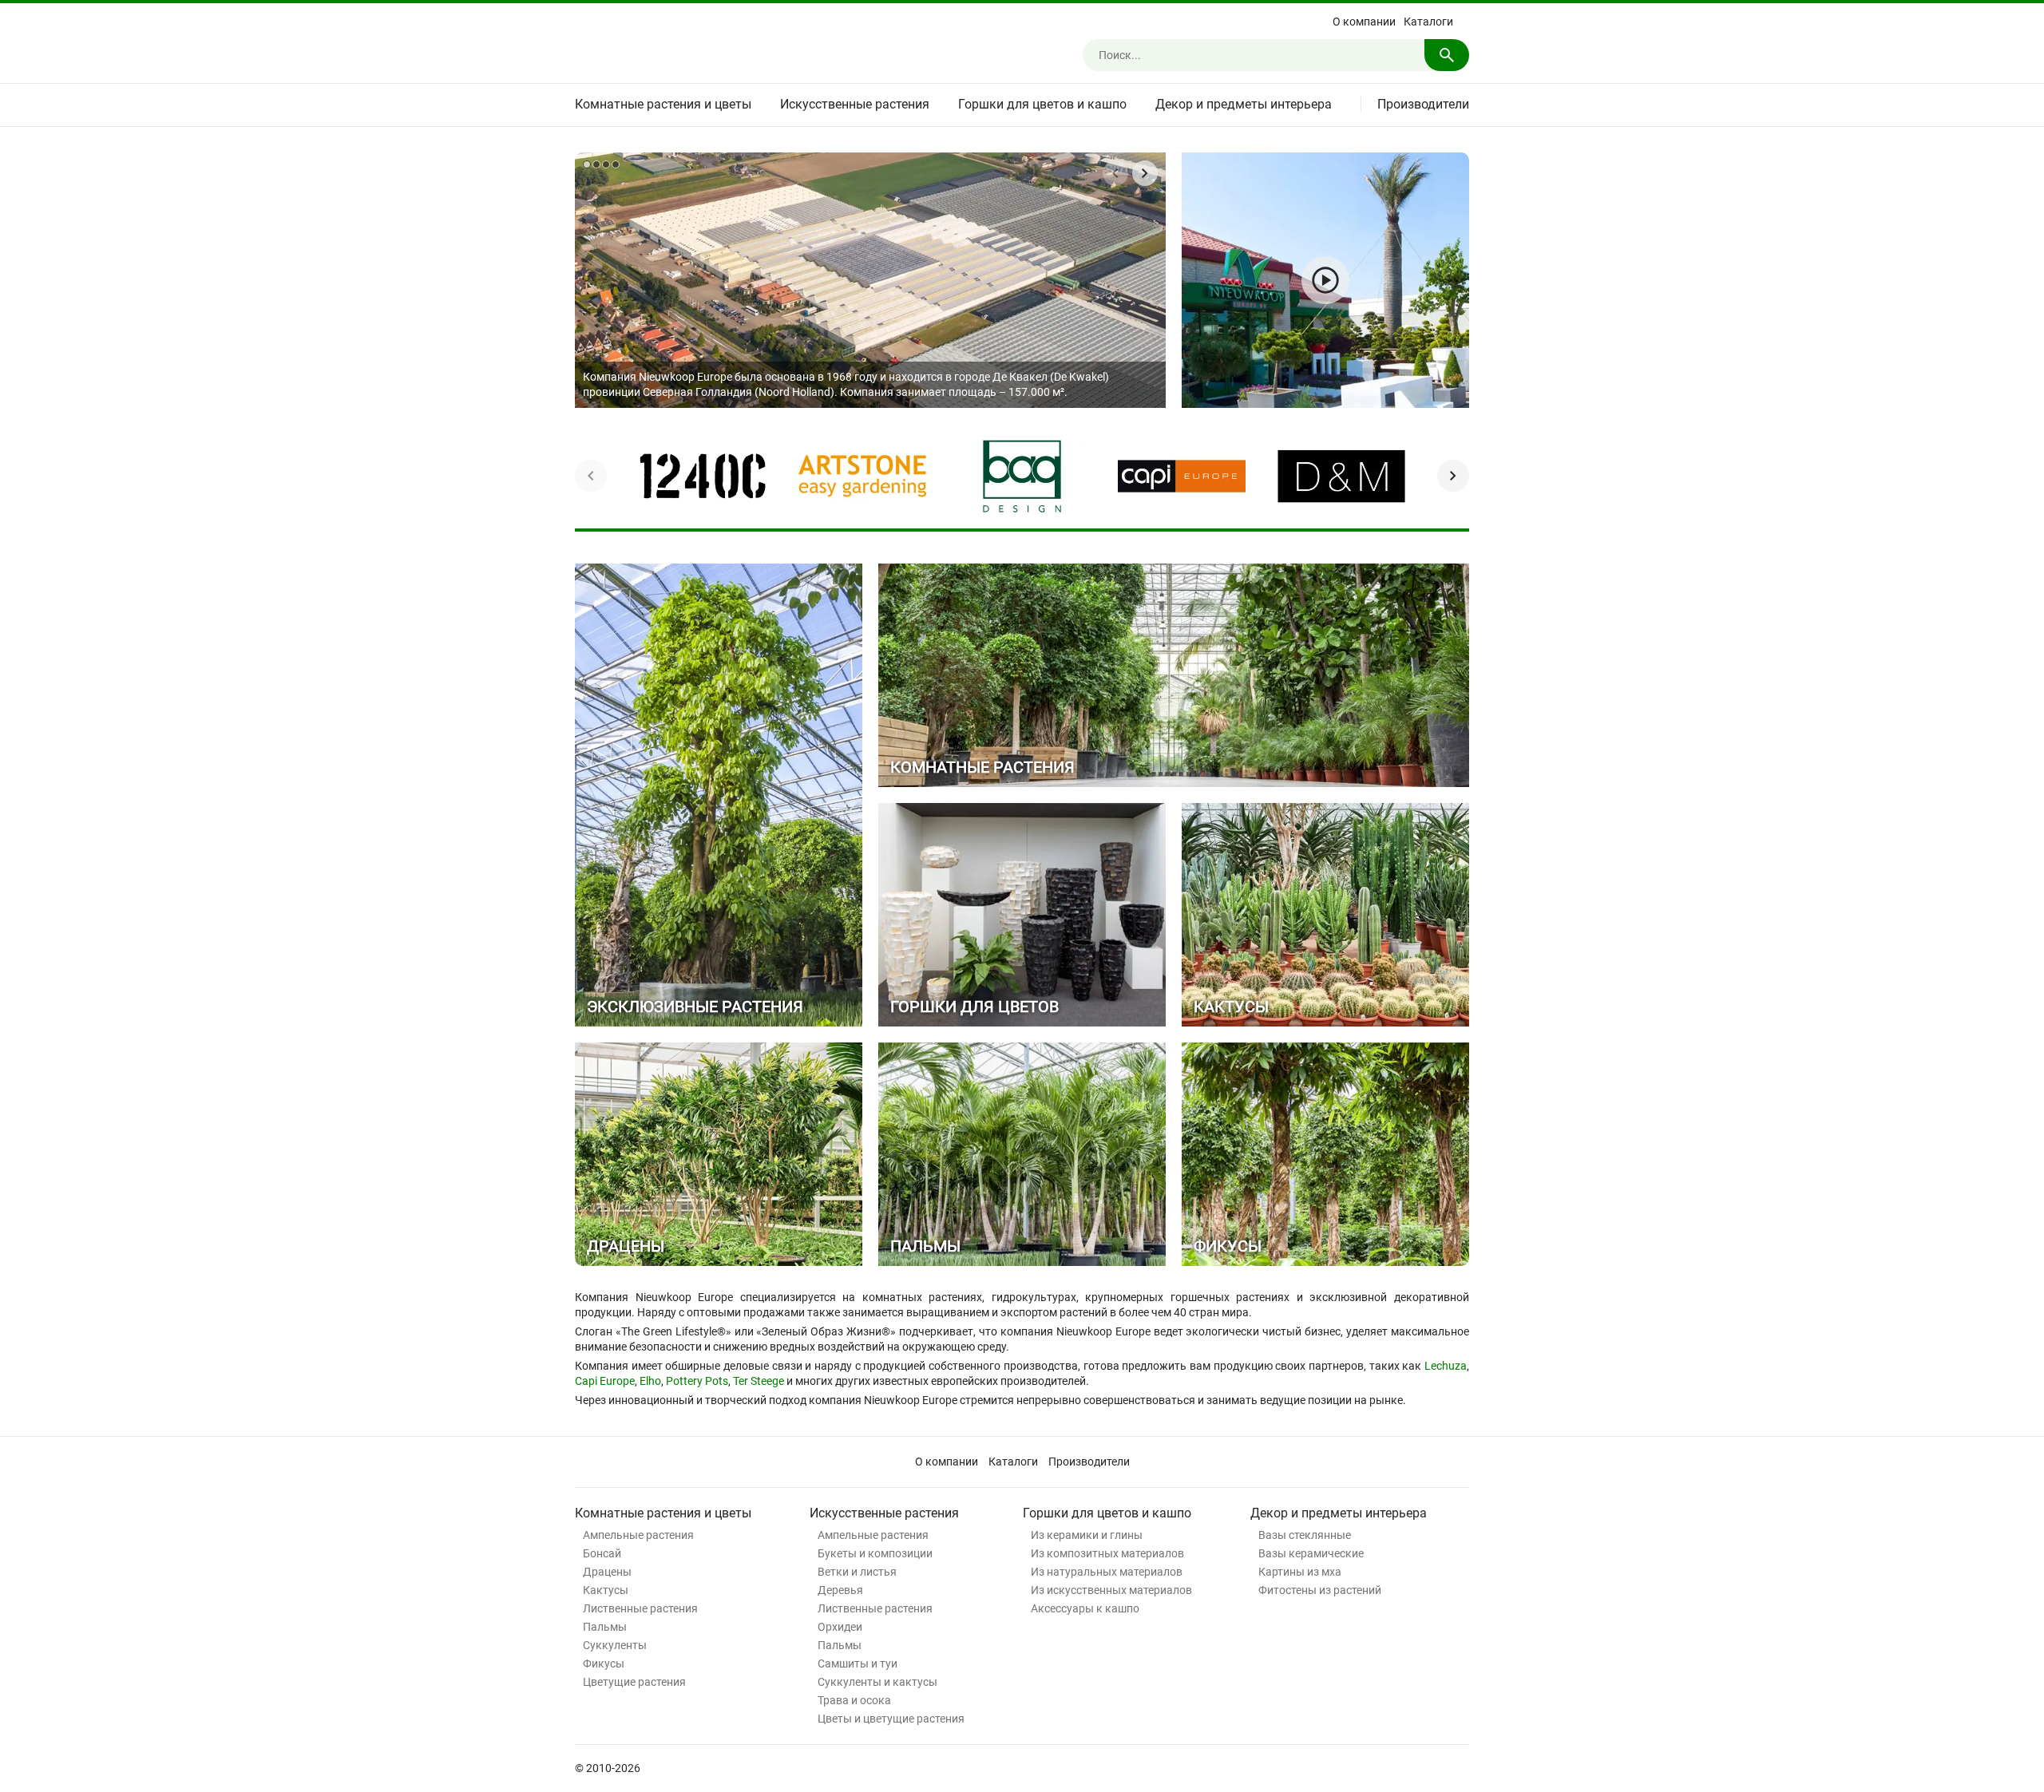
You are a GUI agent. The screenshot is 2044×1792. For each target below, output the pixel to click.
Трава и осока (854, 1700)
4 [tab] (616, 164)
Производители (1423, 104)
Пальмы (605, 1627)
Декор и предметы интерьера (1244, 104)
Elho (650, 1381)
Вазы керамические (1311, 1553)
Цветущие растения (634, 1682)
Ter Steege (759, 1381)
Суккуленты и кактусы (877, 1682)
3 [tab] (606, 164)
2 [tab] (596, 164)
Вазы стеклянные (1305, 1535)
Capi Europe (605, 1381)
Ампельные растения (638, 1535)
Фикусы (604, 1663)
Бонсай (602, 1553)
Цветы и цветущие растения (891, 1719)
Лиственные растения (640, 1608)
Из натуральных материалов (1107, 1572)
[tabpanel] (870, 280)
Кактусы (606, 1590)
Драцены (607, 1572)
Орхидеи (840, 1627)
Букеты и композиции (875, 1553)
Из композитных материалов (1107, 1553)
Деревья (840, 1590)
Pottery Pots (697, 1381)
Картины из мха (1300, 1572)
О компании (1364, 22)
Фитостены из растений (1320, 1590)
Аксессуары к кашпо (1085, 1608)
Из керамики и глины (1087, 1535)
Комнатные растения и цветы (663, 104)
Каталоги (1428, 22)
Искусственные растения (855, 104)
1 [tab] (587, 164)
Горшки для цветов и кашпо (1042, 104)
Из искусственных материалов (1111, 1590)
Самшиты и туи (858, 1663)
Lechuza (1446, 1366)
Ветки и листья (857, 1572)
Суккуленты (615, 1645)
